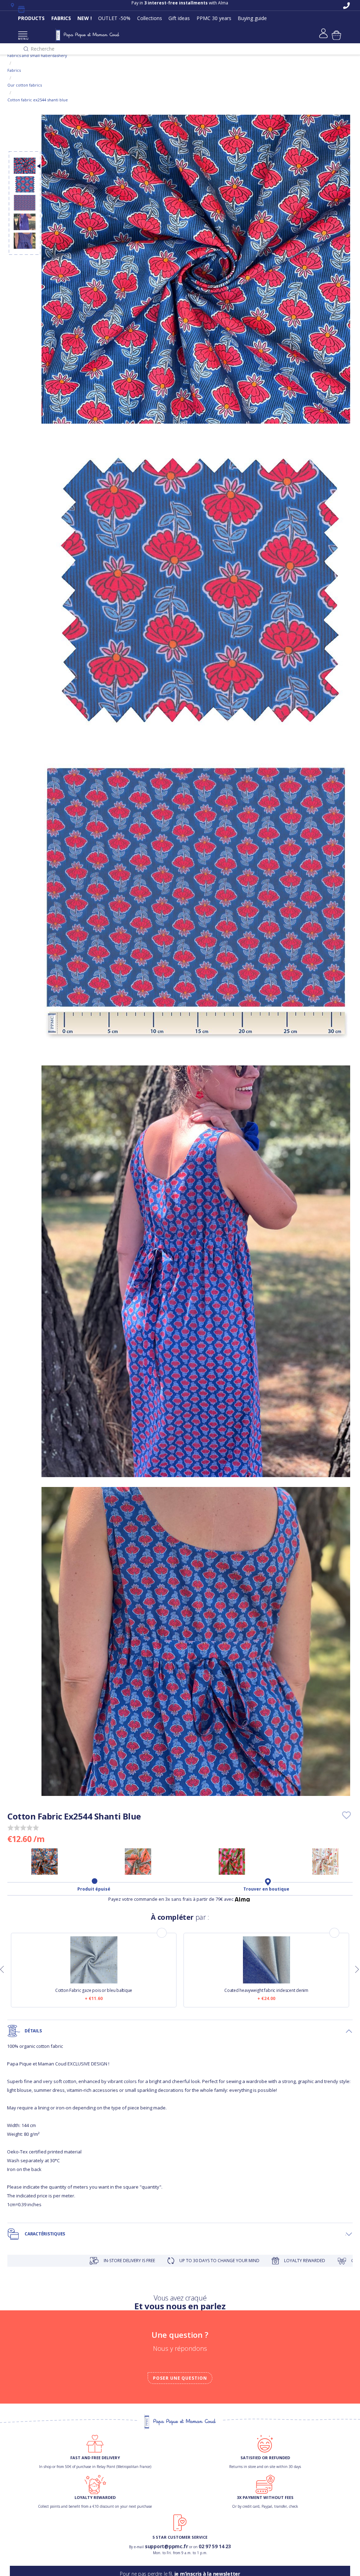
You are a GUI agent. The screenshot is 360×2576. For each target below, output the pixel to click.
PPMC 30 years (214, 18)
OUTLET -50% (114, 18)
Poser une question (180, 2378)
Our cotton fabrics (25, 85)
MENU (23, 39)
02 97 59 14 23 (215, 2546)
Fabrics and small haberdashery (37, 55)
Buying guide (252, 18)
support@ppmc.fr (166, 2546)
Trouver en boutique (266, 1889)
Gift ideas (179, 18)
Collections (150, 18)
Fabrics (14, 70)
